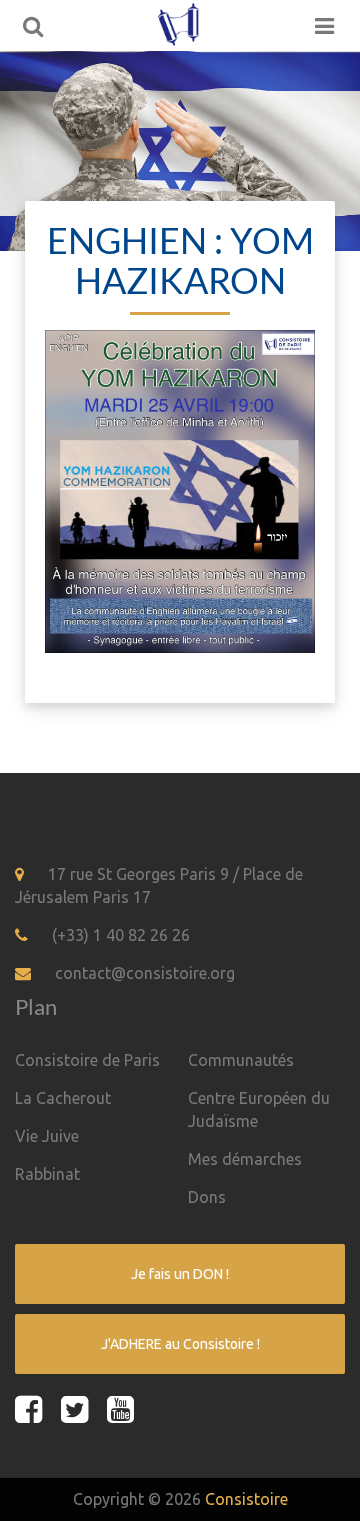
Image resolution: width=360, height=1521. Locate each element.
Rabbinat (47, 1174)
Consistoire (246, 1499)
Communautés (241, 1060)
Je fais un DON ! (180, 1274)
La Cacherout (63, 1098)
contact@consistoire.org (145, 973)
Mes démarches (245, 1159)
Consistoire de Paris (87, 1060)
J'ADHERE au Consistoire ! (180, 1344)
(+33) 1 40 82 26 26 (121, 935)
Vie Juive (47, 1136)
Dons (207, 1197)
